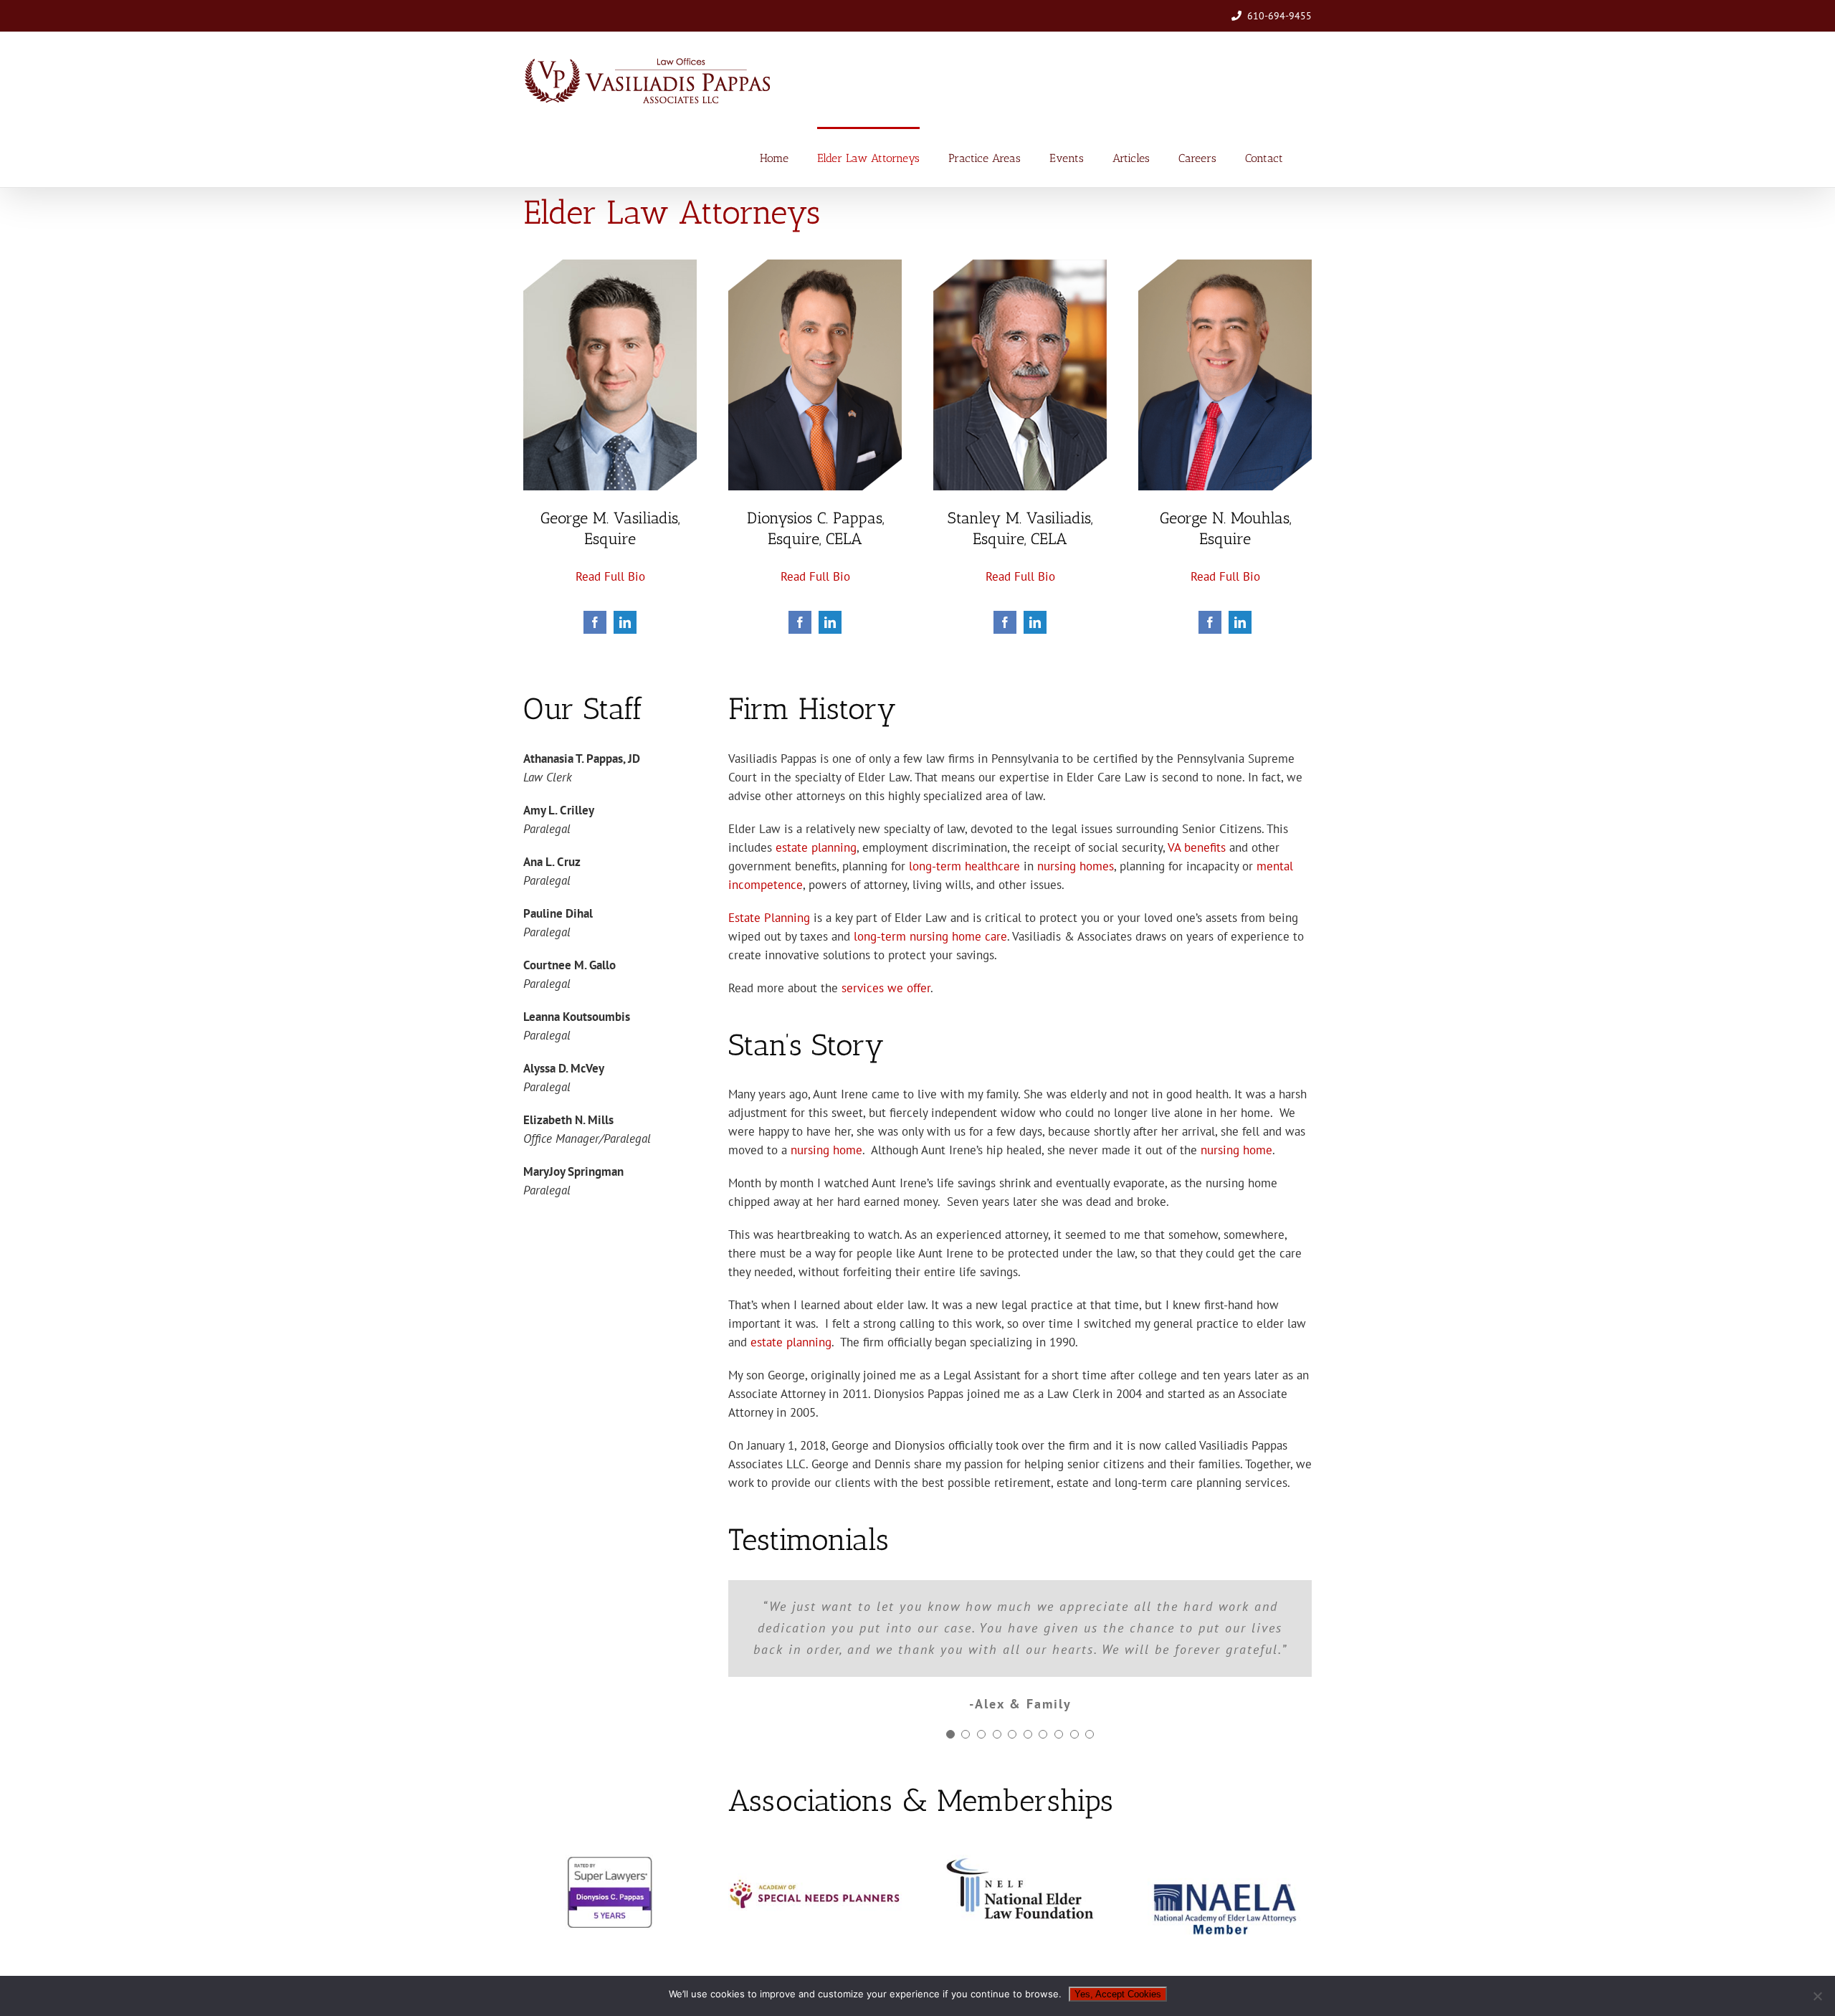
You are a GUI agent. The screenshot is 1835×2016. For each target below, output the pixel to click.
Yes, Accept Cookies (1118, 1994)
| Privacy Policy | (614, 1965)
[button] (950, 1691)
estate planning (816, 847)
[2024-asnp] (815, 1817)
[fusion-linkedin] (625, 622)
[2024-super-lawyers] (610, 1817)
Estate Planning (769, 918)
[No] (1817, 1996)
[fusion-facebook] (595, 622)
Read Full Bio (610, 576)
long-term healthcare (964, 866)
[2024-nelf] (1020, 1817)
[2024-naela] (1225, 1832)
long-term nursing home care (930, 936)
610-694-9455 (1279, 16)
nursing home (826, 1150)
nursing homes (1076, 866)
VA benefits (1197, 847)
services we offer (886, 988)
